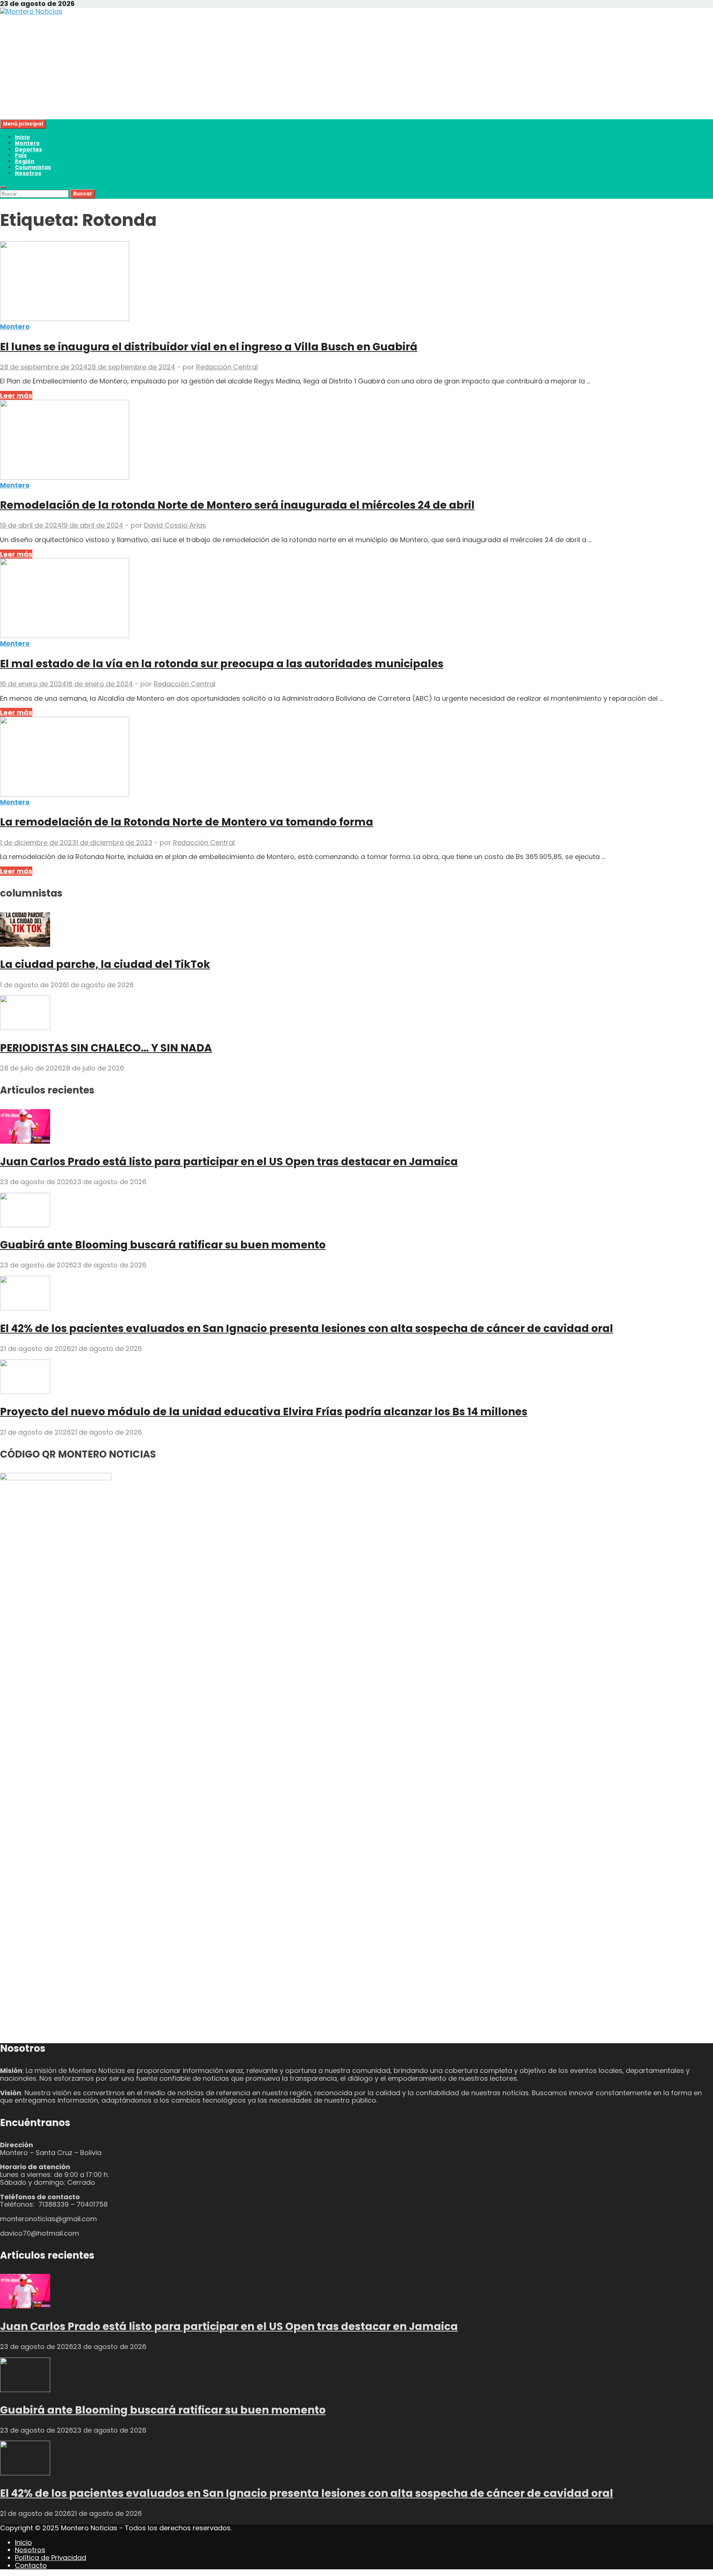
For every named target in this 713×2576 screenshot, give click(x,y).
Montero (27, 143)
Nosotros (28, 173)
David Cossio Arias (175, 525)
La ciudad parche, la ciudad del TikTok (105, 964)
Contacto (31, 2565)
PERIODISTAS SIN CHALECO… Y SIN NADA (106, 1048)
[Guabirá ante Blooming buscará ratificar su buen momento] (25, 1225)
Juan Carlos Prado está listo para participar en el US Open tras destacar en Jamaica (229, 1162)
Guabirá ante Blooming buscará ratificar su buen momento (163, 1245)
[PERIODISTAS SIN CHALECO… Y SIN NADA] (25, 1028)
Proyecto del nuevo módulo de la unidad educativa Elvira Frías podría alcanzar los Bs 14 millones (264, 1412)
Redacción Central (227, 367)
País (21, 155)
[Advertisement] (223, 67)
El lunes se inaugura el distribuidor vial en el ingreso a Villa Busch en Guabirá (209, 347)
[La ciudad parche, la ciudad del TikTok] (25, 944)
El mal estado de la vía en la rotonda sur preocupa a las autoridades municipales (222, 664)
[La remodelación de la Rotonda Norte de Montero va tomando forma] (356, 758)
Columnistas (33, 167)
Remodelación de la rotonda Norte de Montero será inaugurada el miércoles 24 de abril (237, 505)
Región (25, 161)
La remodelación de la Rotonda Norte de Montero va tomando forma (187, 822)
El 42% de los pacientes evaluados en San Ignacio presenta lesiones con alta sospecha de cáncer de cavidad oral (307, 1328)
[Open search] (3, 187)
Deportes (28, 149)
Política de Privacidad (51, 2558)
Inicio (22, 137)
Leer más (16, 396)
